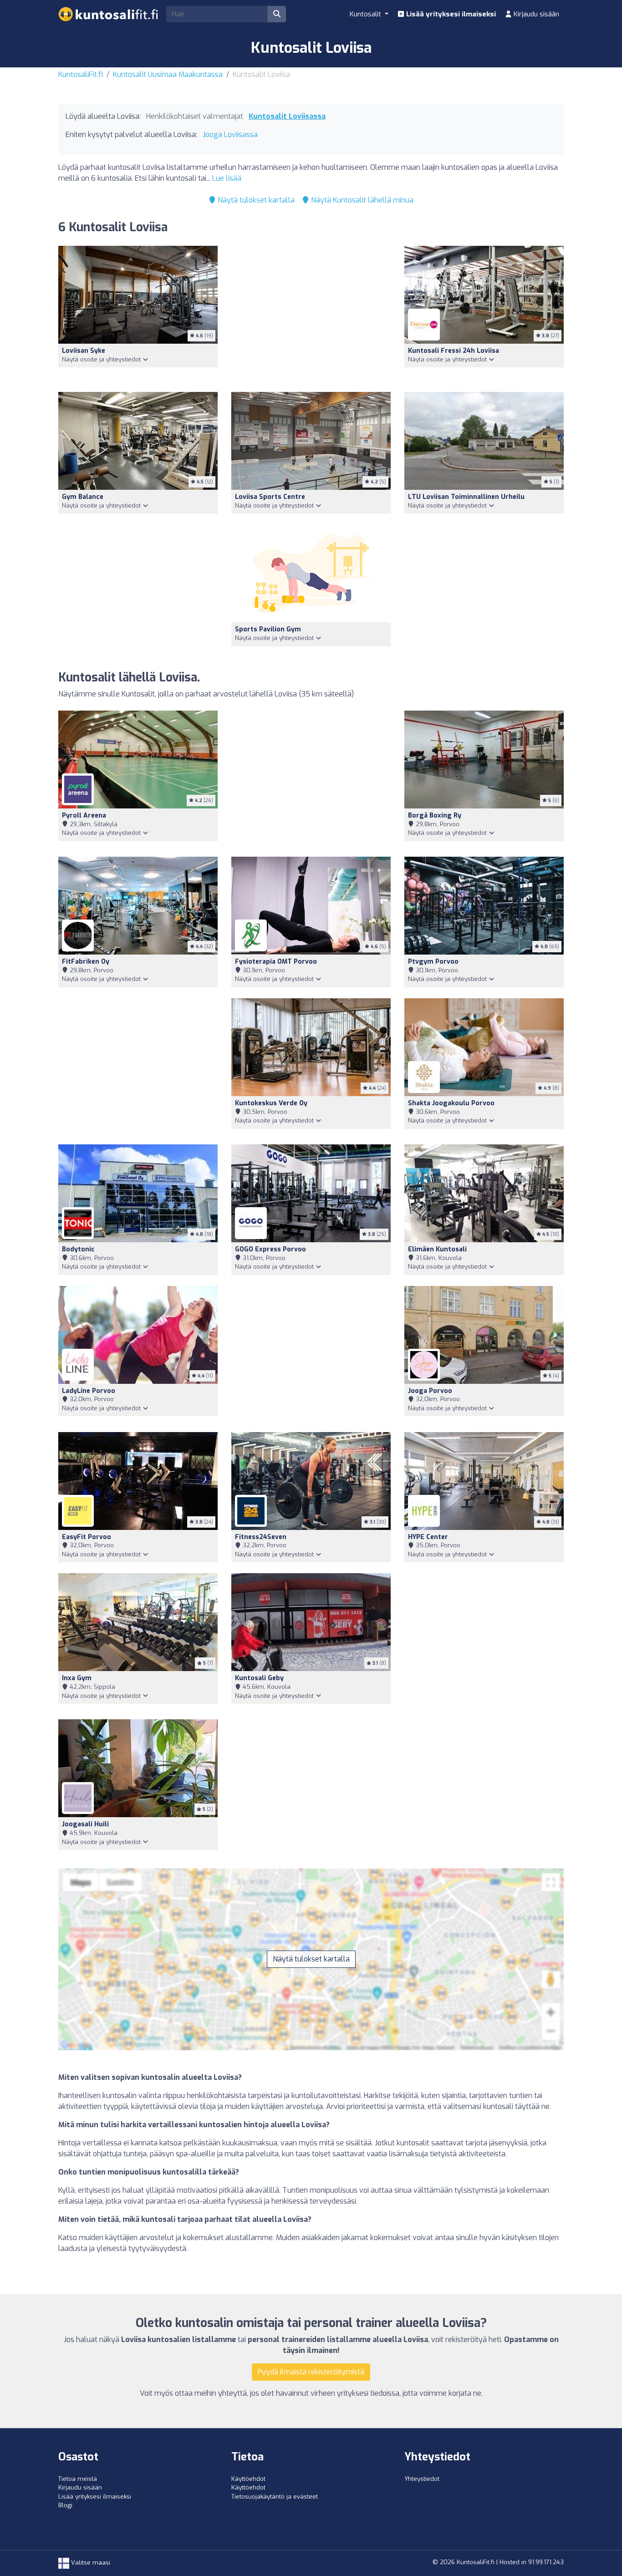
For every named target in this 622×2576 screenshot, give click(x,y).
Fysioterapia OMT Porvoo (276, 962)
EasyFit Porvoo (87, 1537)
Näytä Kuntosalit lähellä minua (361, 200)
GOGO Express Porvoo (270, 1249)
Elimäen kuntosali (437, 1249)
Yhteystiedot (422, 2479)
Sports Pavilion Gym (268, 629)
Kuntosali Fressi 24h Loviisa (454, 351)
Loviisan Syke (84, 351)
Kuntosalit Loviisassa (287, 116)
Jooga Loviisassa (230, 135)
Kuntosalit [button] (366, 14)
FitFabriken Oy (86, 962)
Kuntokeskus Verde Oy (271, 1103)
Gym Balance (83, 497)
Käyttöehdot (248, 2479)
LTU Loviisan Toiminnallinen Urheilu (466, 497)
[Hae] (277, 14)
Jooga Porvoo (430, 1391)
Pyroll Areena (84, 815)
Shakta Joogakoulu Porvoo (451, 1103)
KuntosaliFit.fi (81, 74)
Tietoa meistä (78, 2479)
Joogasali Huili (85, 1824)
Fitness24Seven (261, 1537)
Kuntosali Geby (259, 1678)
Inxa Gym (77, 1678)
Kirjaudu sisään (535, 14)
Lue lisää (227, 178)
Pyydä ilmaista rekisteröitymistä (311, 2372)
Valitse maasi (90, 2563)
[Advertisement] (311, 313)
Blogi (65, 2505)
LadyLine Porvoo (89, 1391)
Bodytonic (78, 1249)
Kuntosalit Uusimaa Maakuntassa (168, 74)
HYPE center (428, 1537)
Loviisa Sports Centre (270, 497)
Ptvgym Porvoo (433, 962)
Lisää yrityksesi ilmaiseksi (450, 14)
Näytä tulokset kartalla (255, 200)
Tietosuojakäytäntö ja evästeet (275, 2497)
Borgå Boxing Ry (435, 815)
